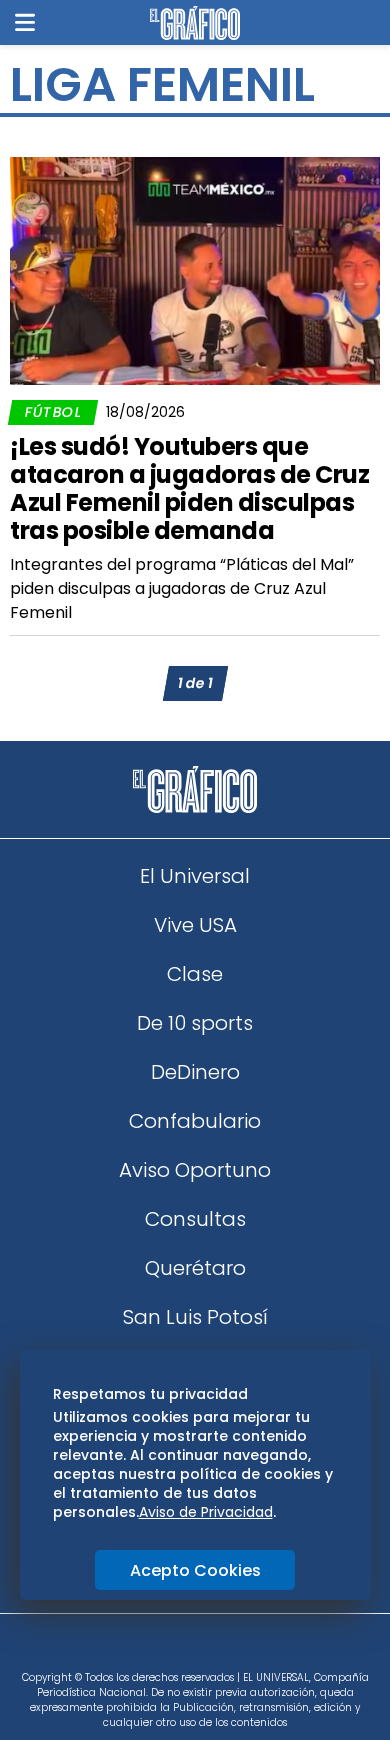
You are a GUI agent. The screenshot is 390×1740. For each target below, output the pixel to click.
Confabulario (195, 1121)
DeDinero (195, 1072)
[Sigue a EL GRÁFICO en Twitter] (188, 1649)
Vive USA (195, 925)
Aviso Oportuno (195, 1170)
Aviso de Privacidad (206, 1512)
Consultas (195, 1219)
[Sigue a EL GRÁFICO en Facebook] (174, 1649)
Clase (195, 974)
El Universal (195, 876)
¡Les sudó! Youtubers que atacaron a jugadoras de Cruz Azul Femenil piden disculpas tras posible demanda (189, 488)
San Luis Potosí (195, 1317)
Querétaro (195, 1268)
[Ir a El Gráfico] (194, 23)
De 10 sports (195, 1023)
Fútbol (53, 412)
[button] (25, 22)
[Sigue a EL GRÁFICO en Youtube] (216, 1649)
